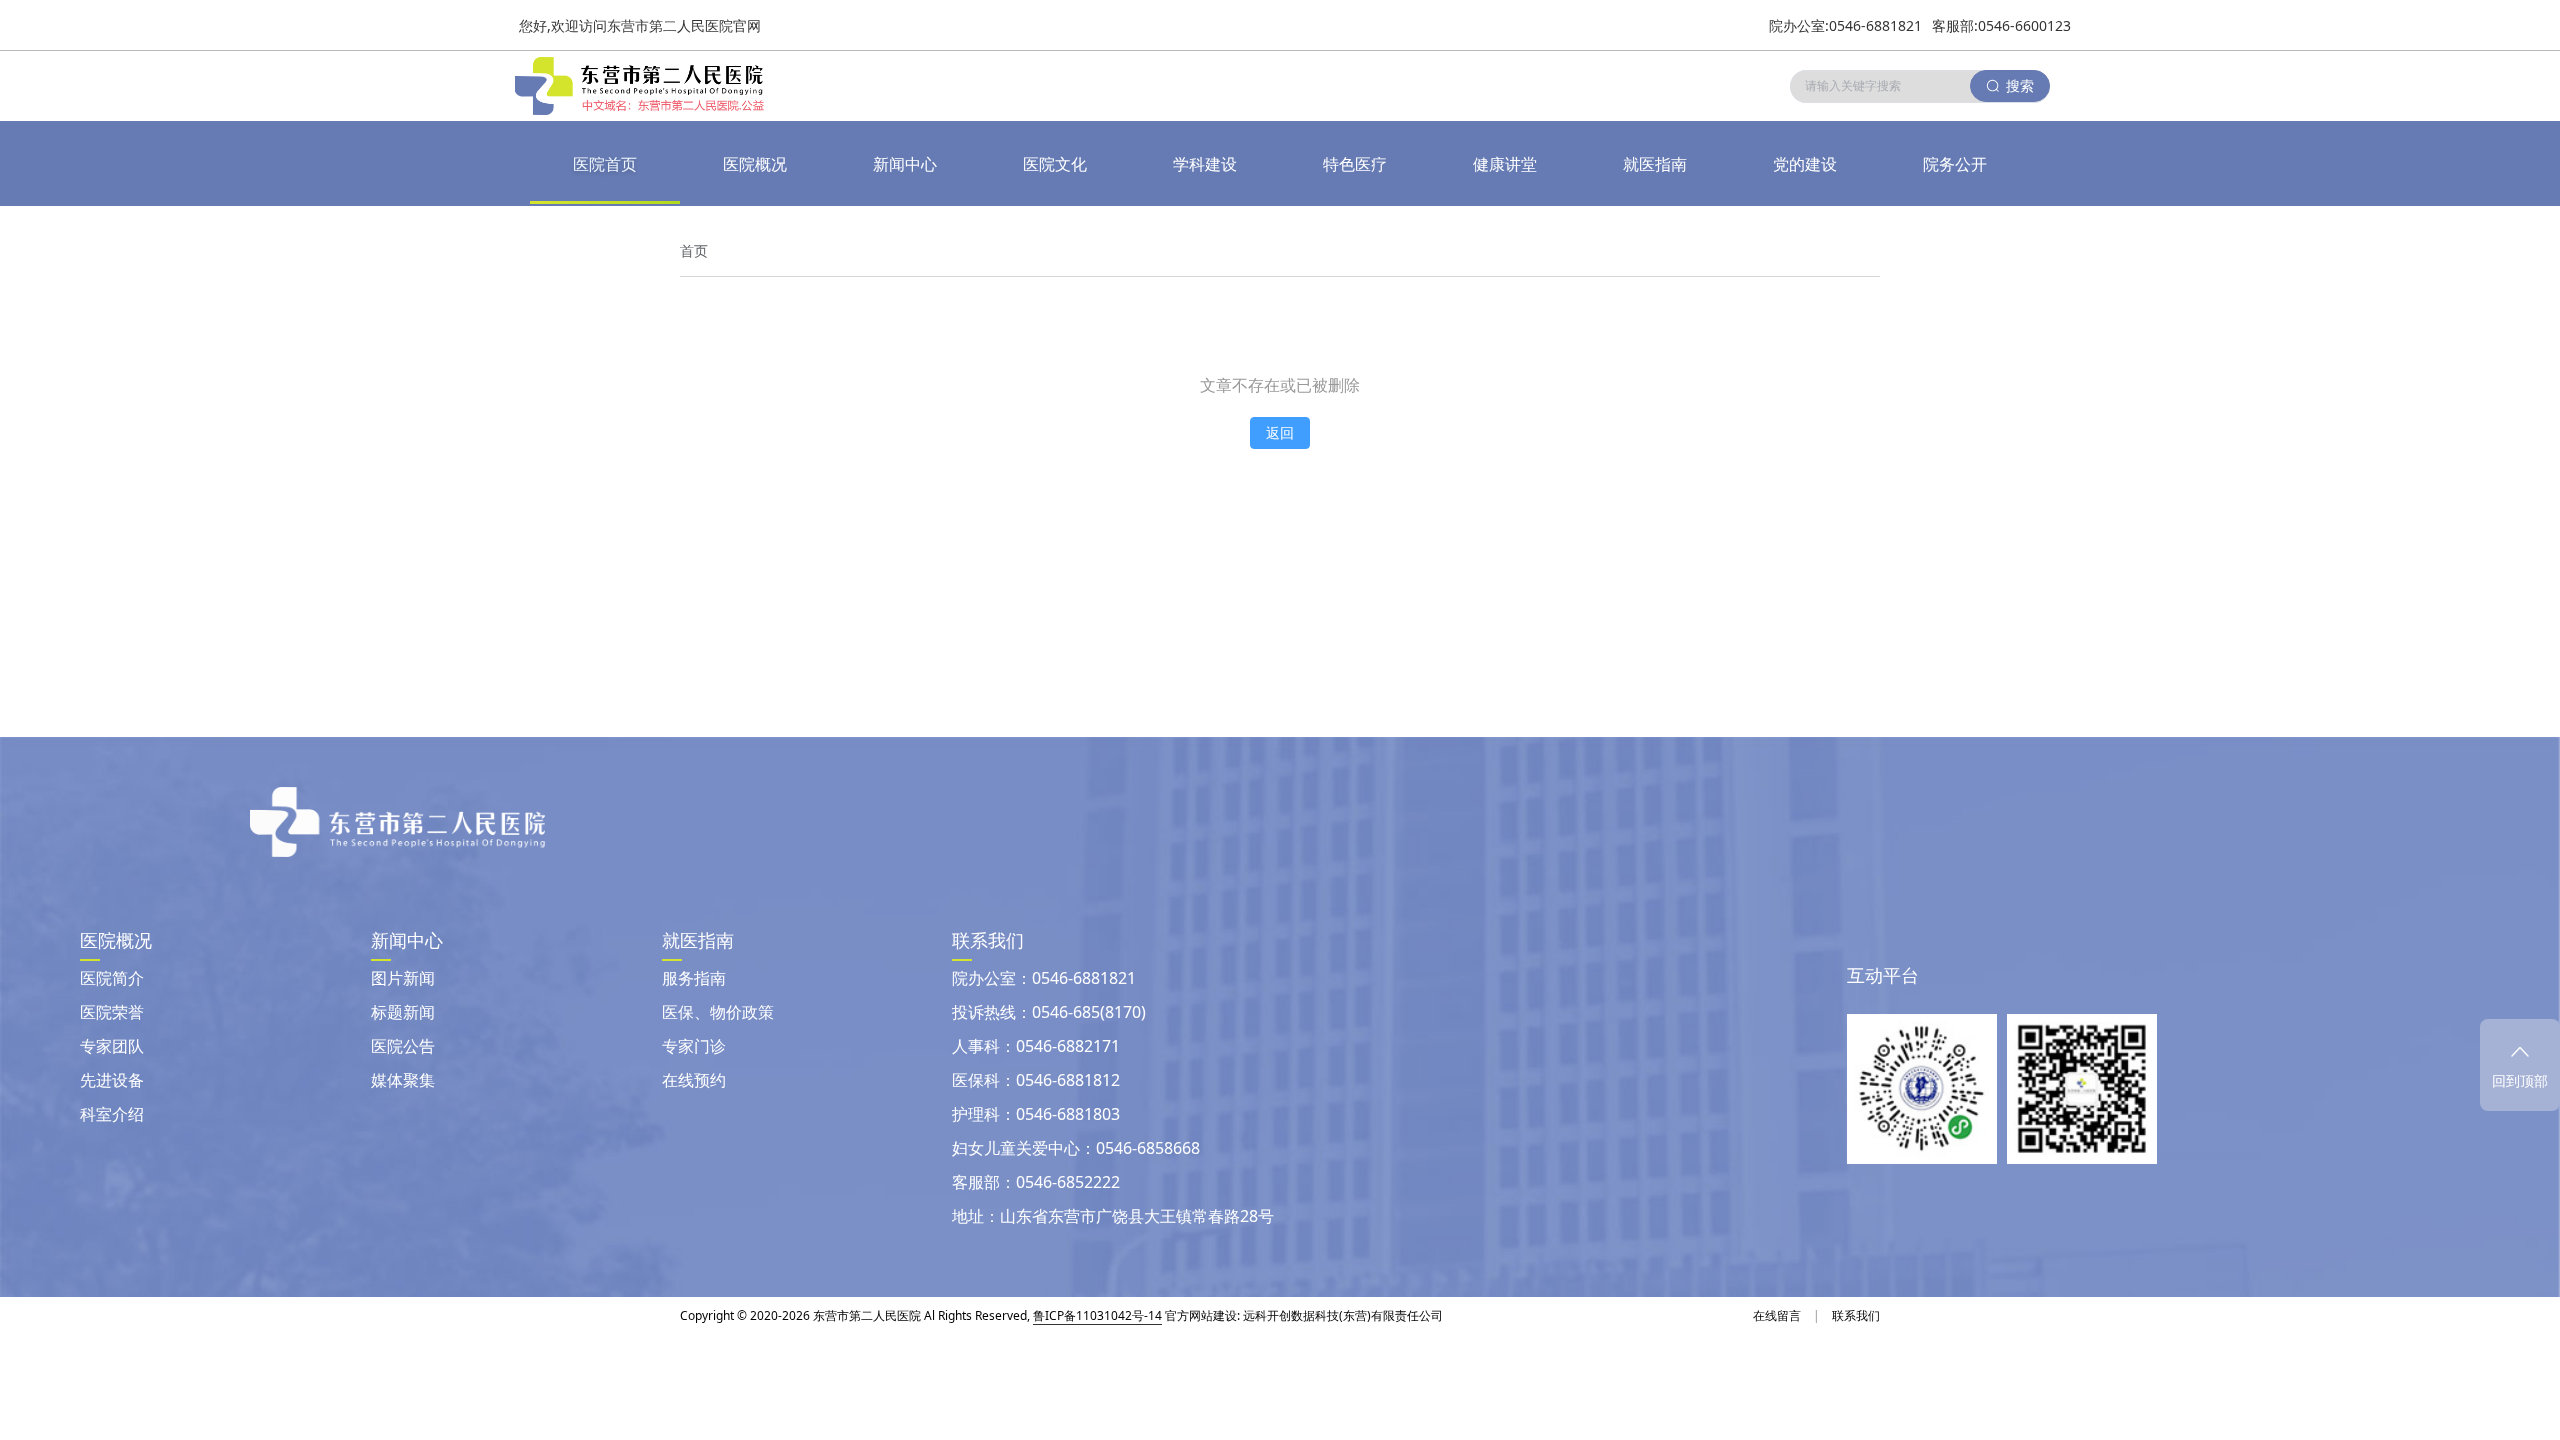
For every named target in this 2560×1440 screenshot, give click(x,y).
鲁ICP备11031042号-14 (1097, 1315)
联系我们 (1856, 1315)
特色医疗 (1355, 164)
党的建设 (1805, 164)
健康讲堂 (1505, 164)
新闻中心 (905, 164)
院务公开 (1955, 164)
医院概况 (755, 164)
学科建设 (1205, 164)
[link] (694, 251)
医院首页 (605, 164)
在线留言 (1777, 1315)
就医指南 (1655, 164)
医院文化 (1055, 164)
